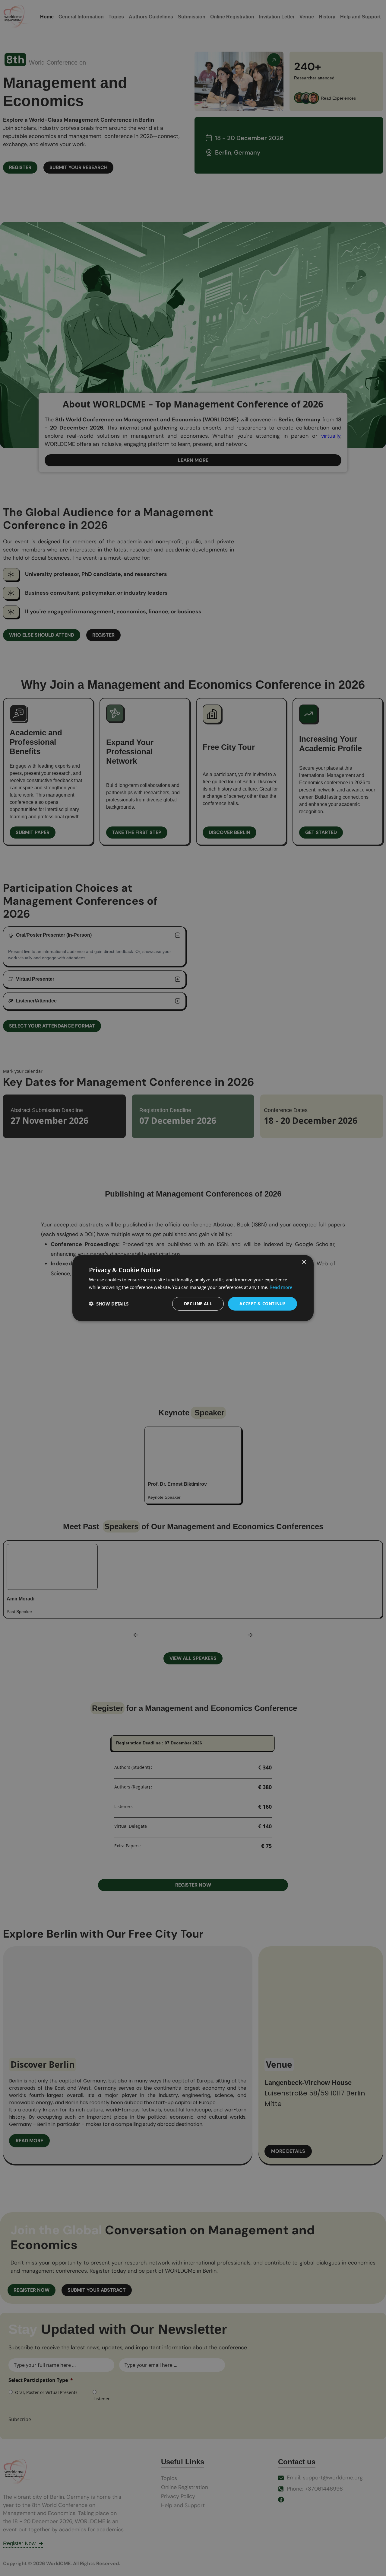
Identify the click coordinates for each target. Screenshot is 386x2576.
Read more (281, 1287)
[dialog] (193, 1288)
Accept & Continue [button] (263, 1304)
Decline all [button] (198, 1304)
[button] (109, 1304)
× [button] (304, 1262)
